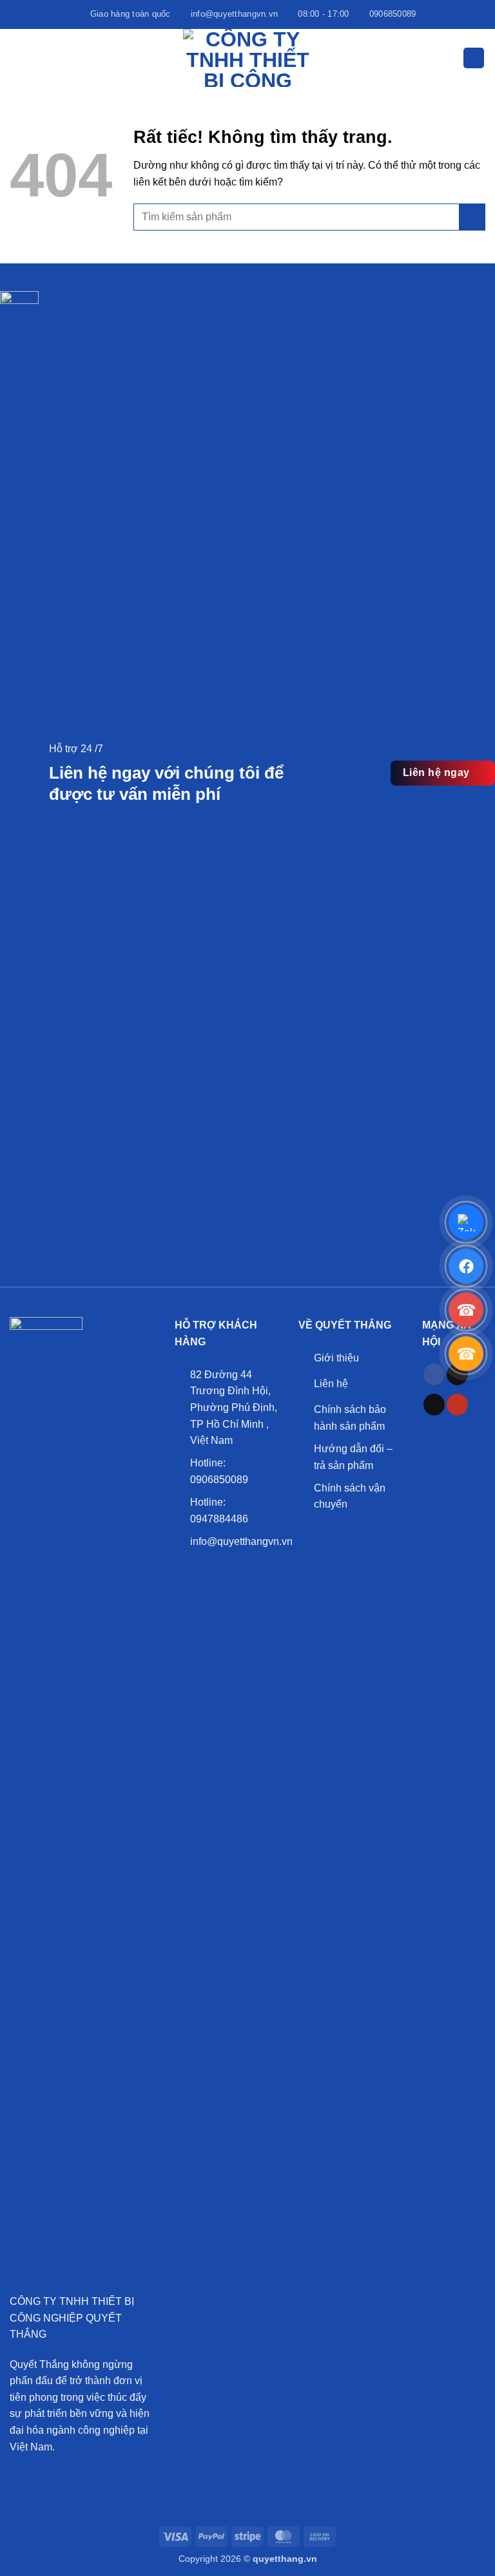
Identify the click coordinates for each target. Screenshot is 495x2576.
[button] (17, 58)
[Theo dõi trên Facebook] (434, 1374)
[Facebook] (466, 1266)
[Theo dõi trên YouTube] (457, 1405)
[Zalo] (466, 1222)
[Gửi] (472, 217)
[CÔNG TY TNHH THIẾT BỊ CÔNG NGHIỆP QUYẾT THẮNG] (247, 58)
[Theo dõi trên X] (434, 1405)
